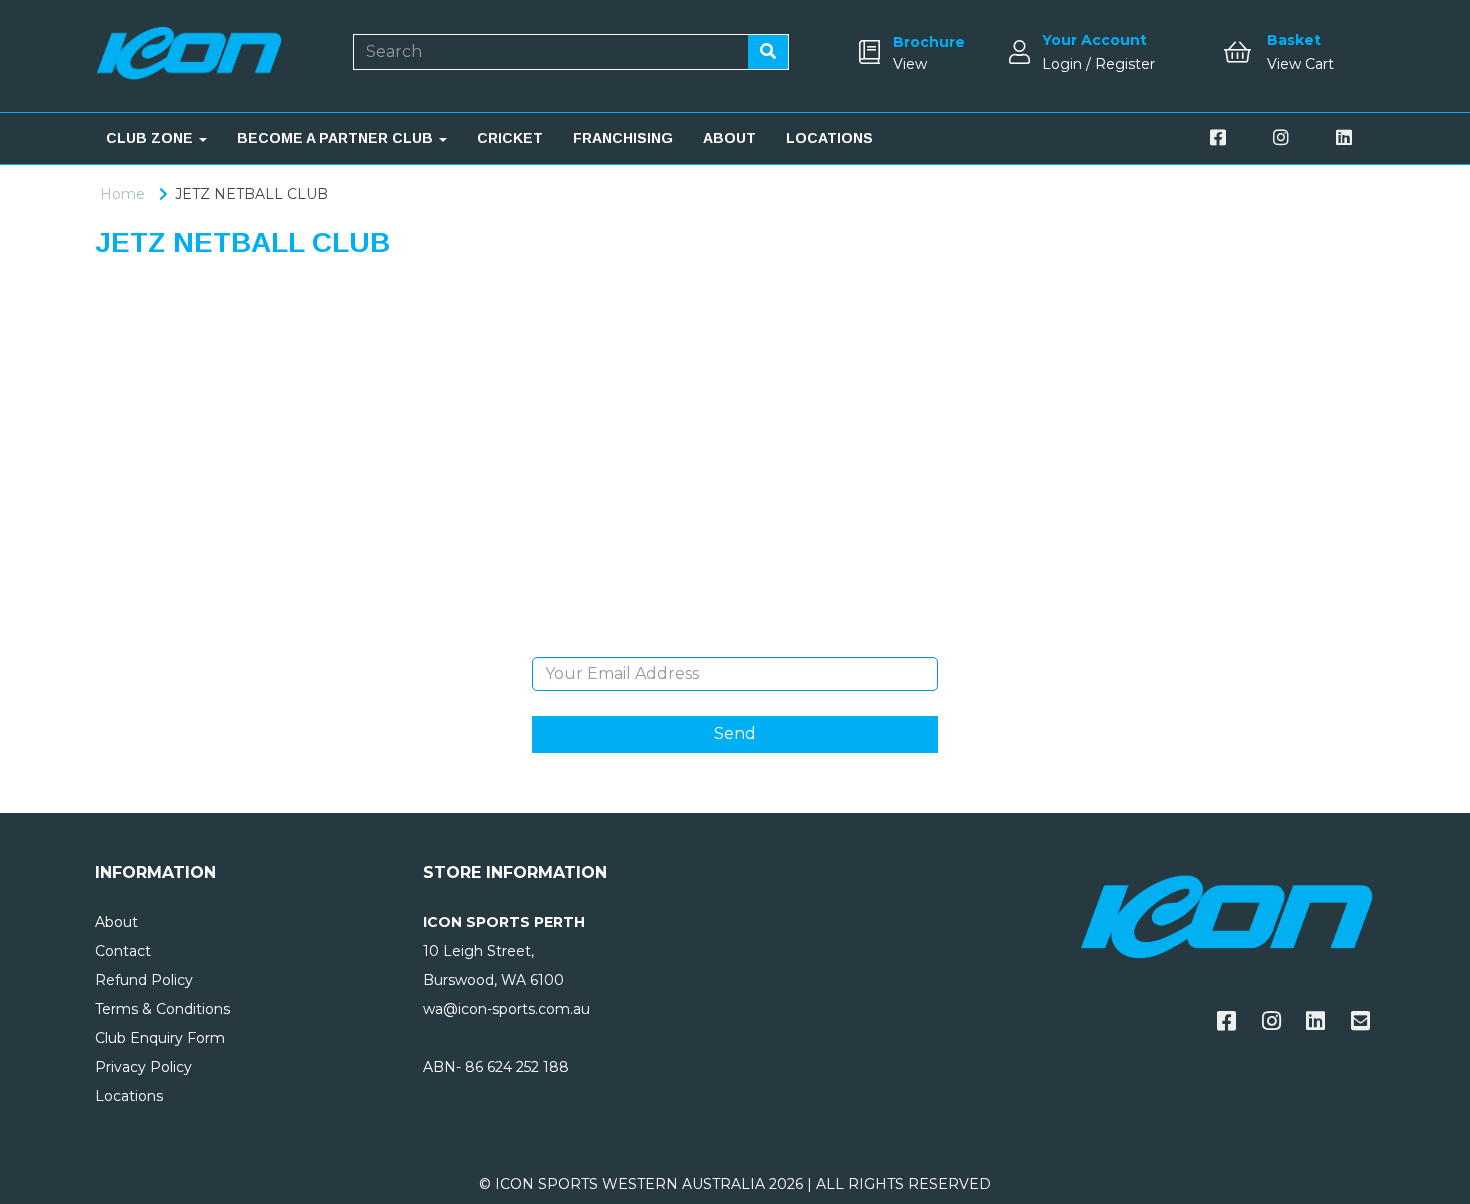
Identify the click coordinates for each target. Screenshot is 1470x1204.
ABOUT (729, 138)
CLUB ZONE (151, 138)
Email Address (734, 642)
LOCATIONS (829, 138)
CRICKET (510, 138)
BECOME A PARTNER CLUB (337, 138)
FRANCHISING (623, 138)
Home (122, 194)
